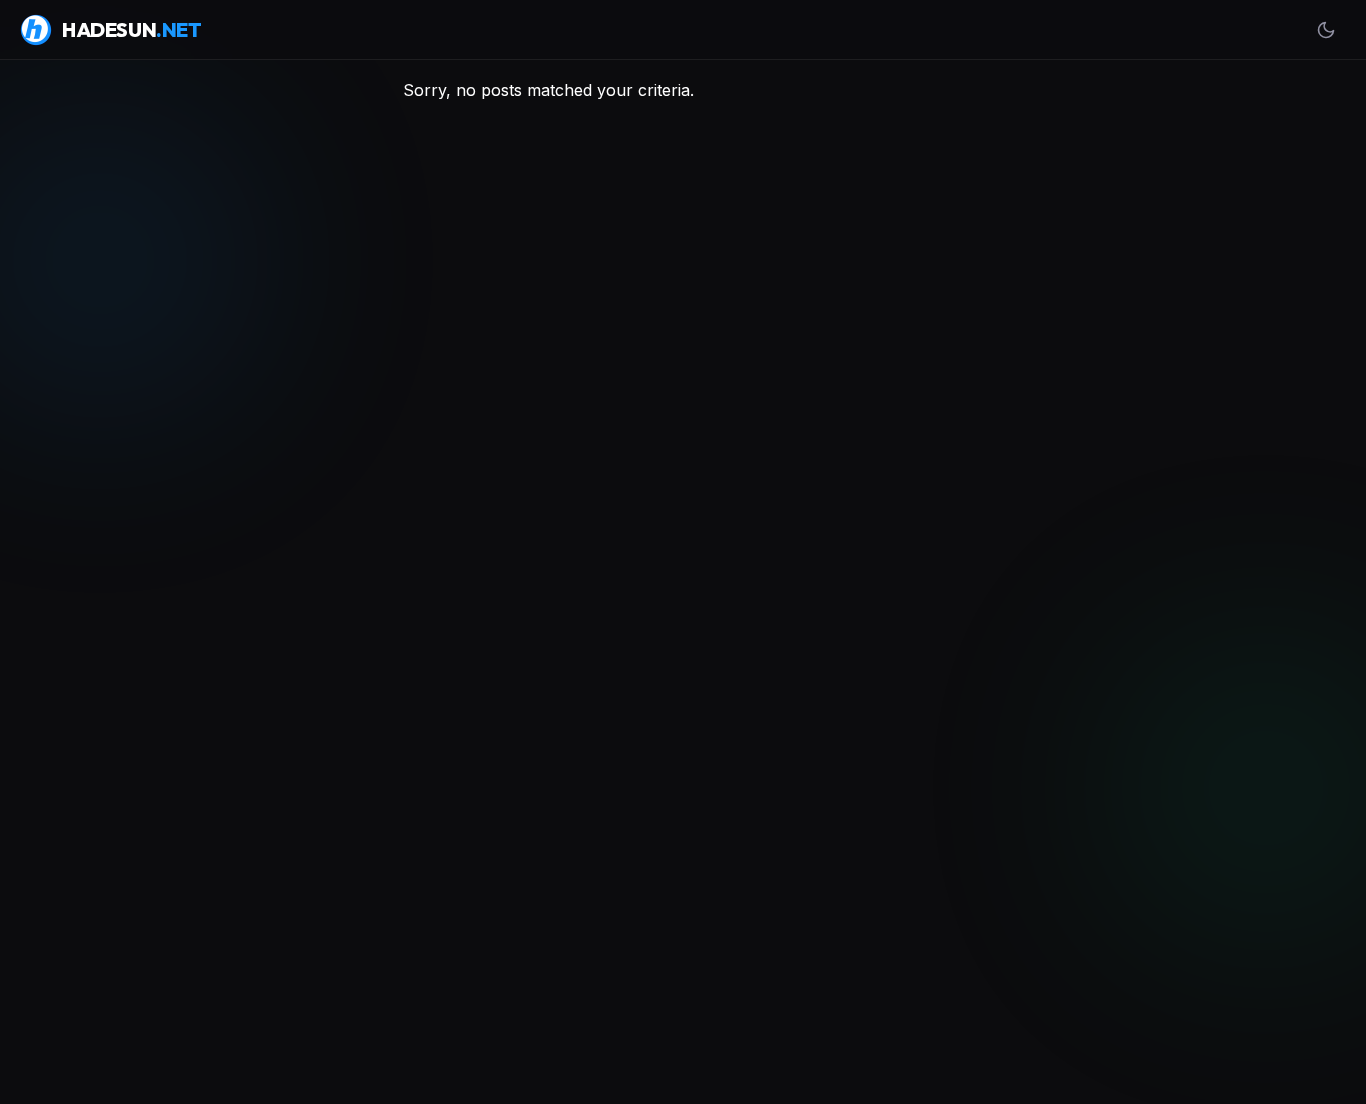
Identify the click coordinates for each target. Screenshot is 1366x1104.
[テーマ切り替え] (1326, 30)
